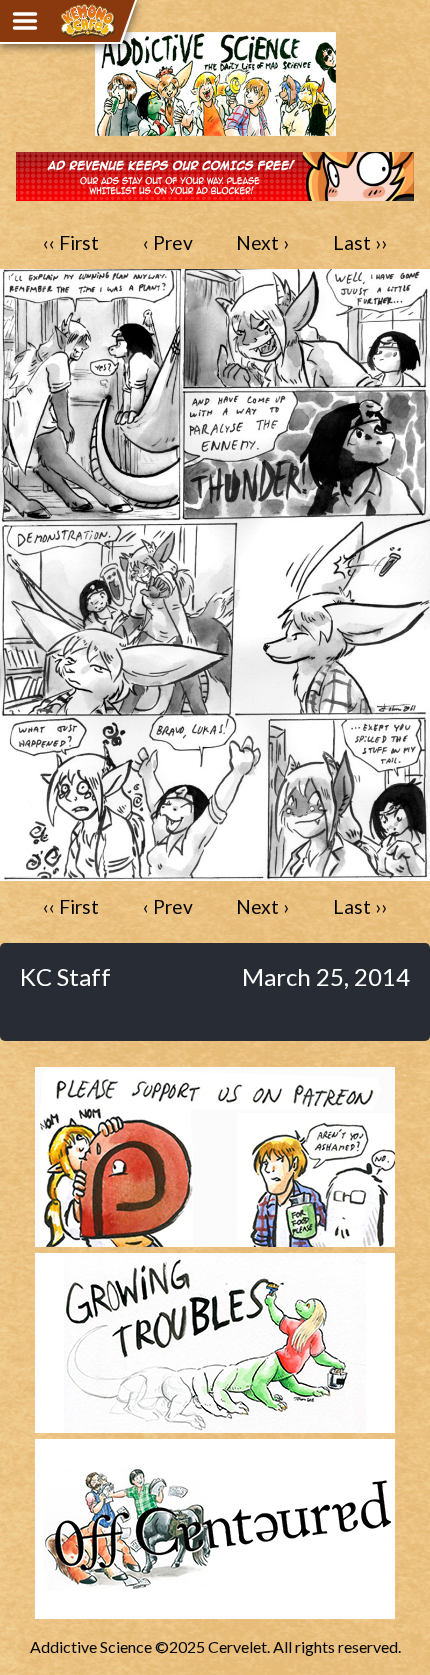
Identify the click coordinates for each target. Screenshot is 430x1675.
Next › (262, 242)
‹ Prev (168, 242)
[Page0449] (215, 871)
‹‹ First (71, 242)
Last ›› (360, 242)
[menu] (25, 21)
